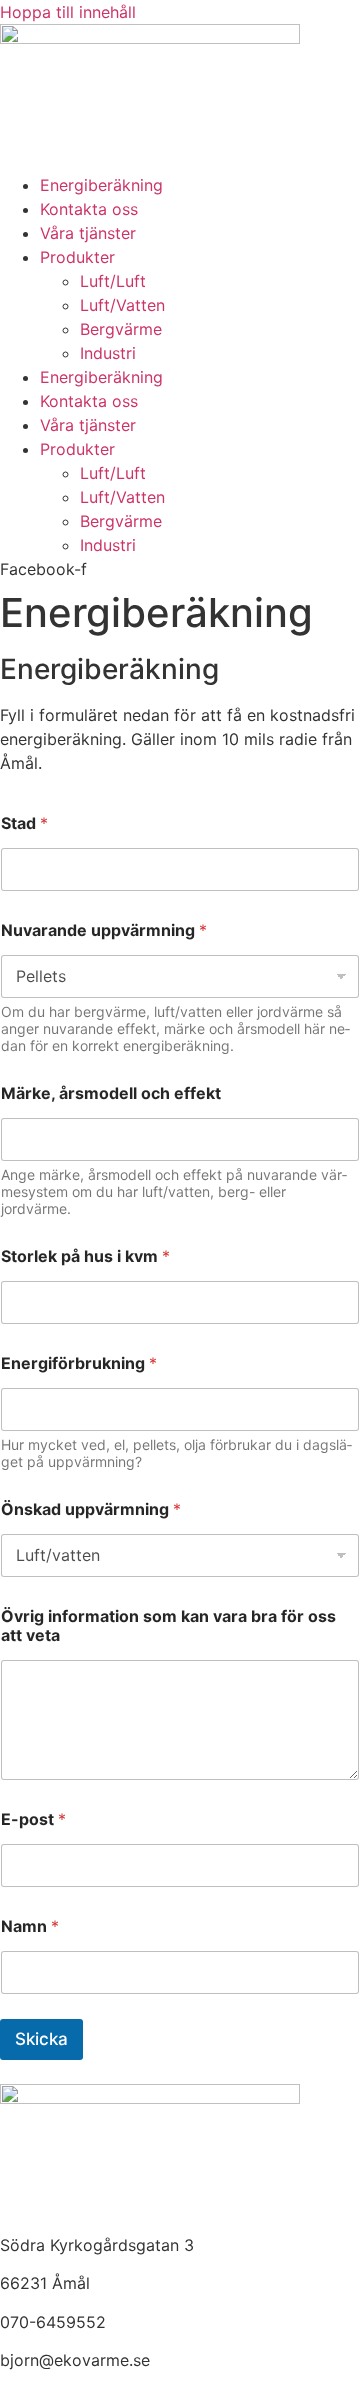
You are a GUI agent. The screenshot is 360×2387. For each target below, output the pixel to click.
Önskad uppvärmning (91, 1509)
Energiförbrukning (79, 1363)
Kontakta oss (89, 209)
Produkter (77, 257)
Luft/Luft (113, 281)
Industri (108, 353)
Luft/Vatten (122, 305)
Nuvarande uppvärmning (104, 930)
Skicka (41, 2039)
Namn (30, 1926)
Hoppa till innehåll (68, 12)
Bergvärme (121, 329)
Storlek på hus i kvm (85, 1256)
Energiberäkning (101, 185)
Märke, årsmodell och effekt (111, 1093)
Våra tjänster (88, 233)
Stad (24, 823)
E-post (33, 1819)
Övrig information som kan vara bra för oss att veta (168, 1626)
